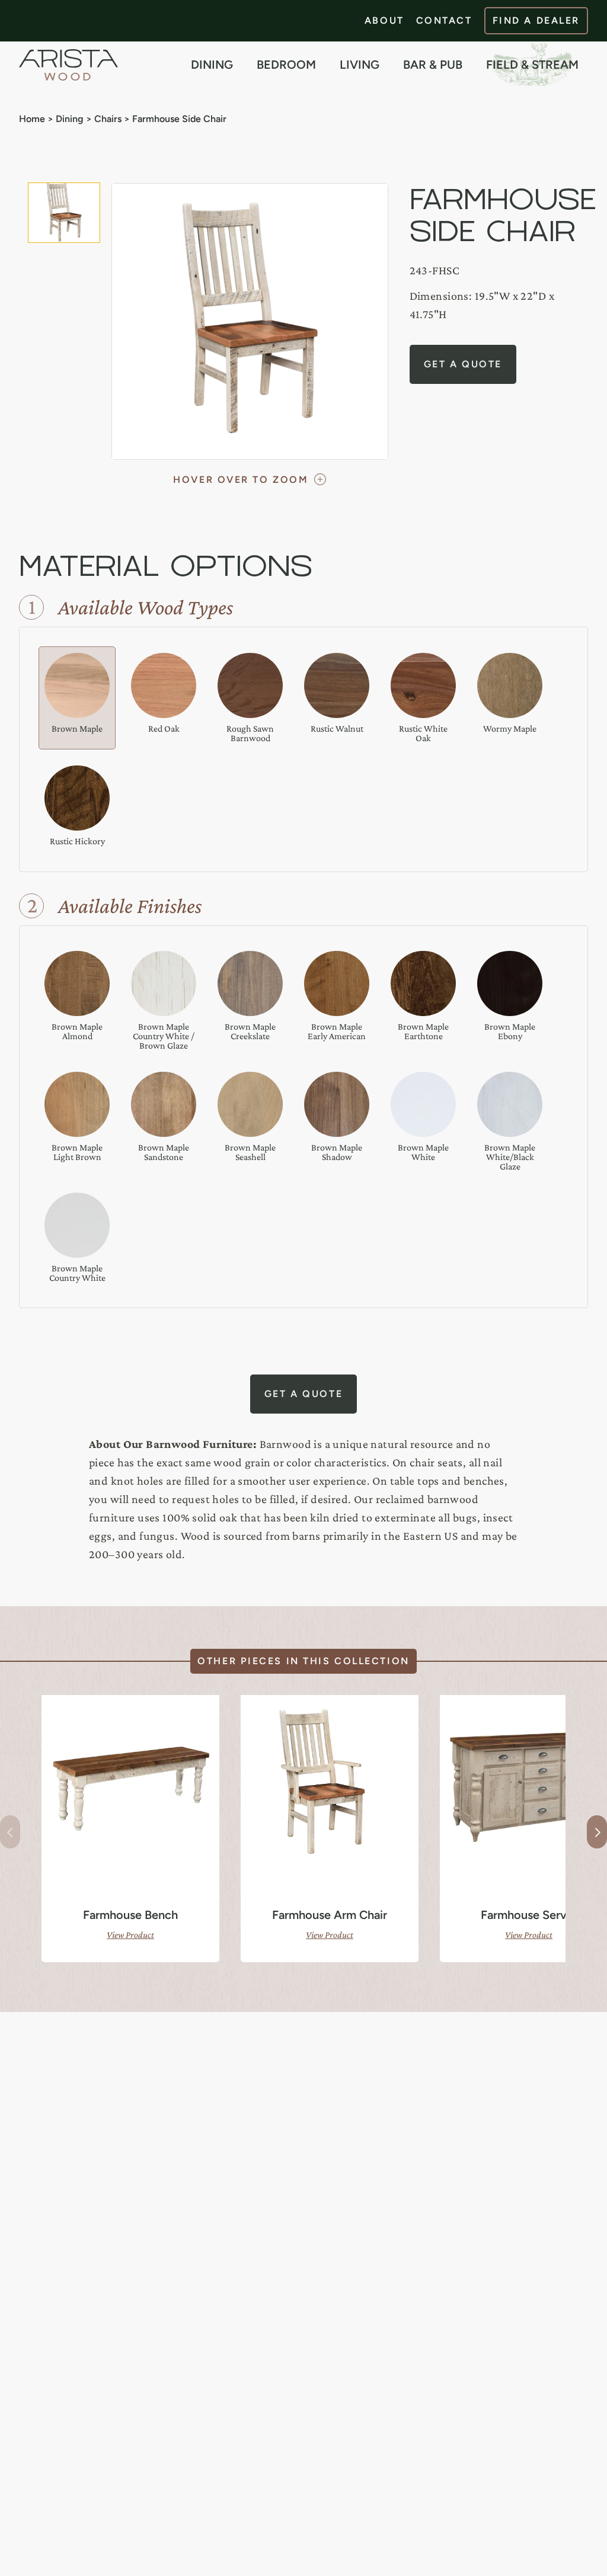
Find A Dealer (536, 20)
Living (360, 65)
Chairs (108, 119)
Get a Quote (463, 364)
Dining (212, 65)
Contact (444, 20)
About (384, 20)
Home (32, 119)
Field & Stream (532, 65)
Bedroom (286, 65)
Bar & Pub (433, 65)
